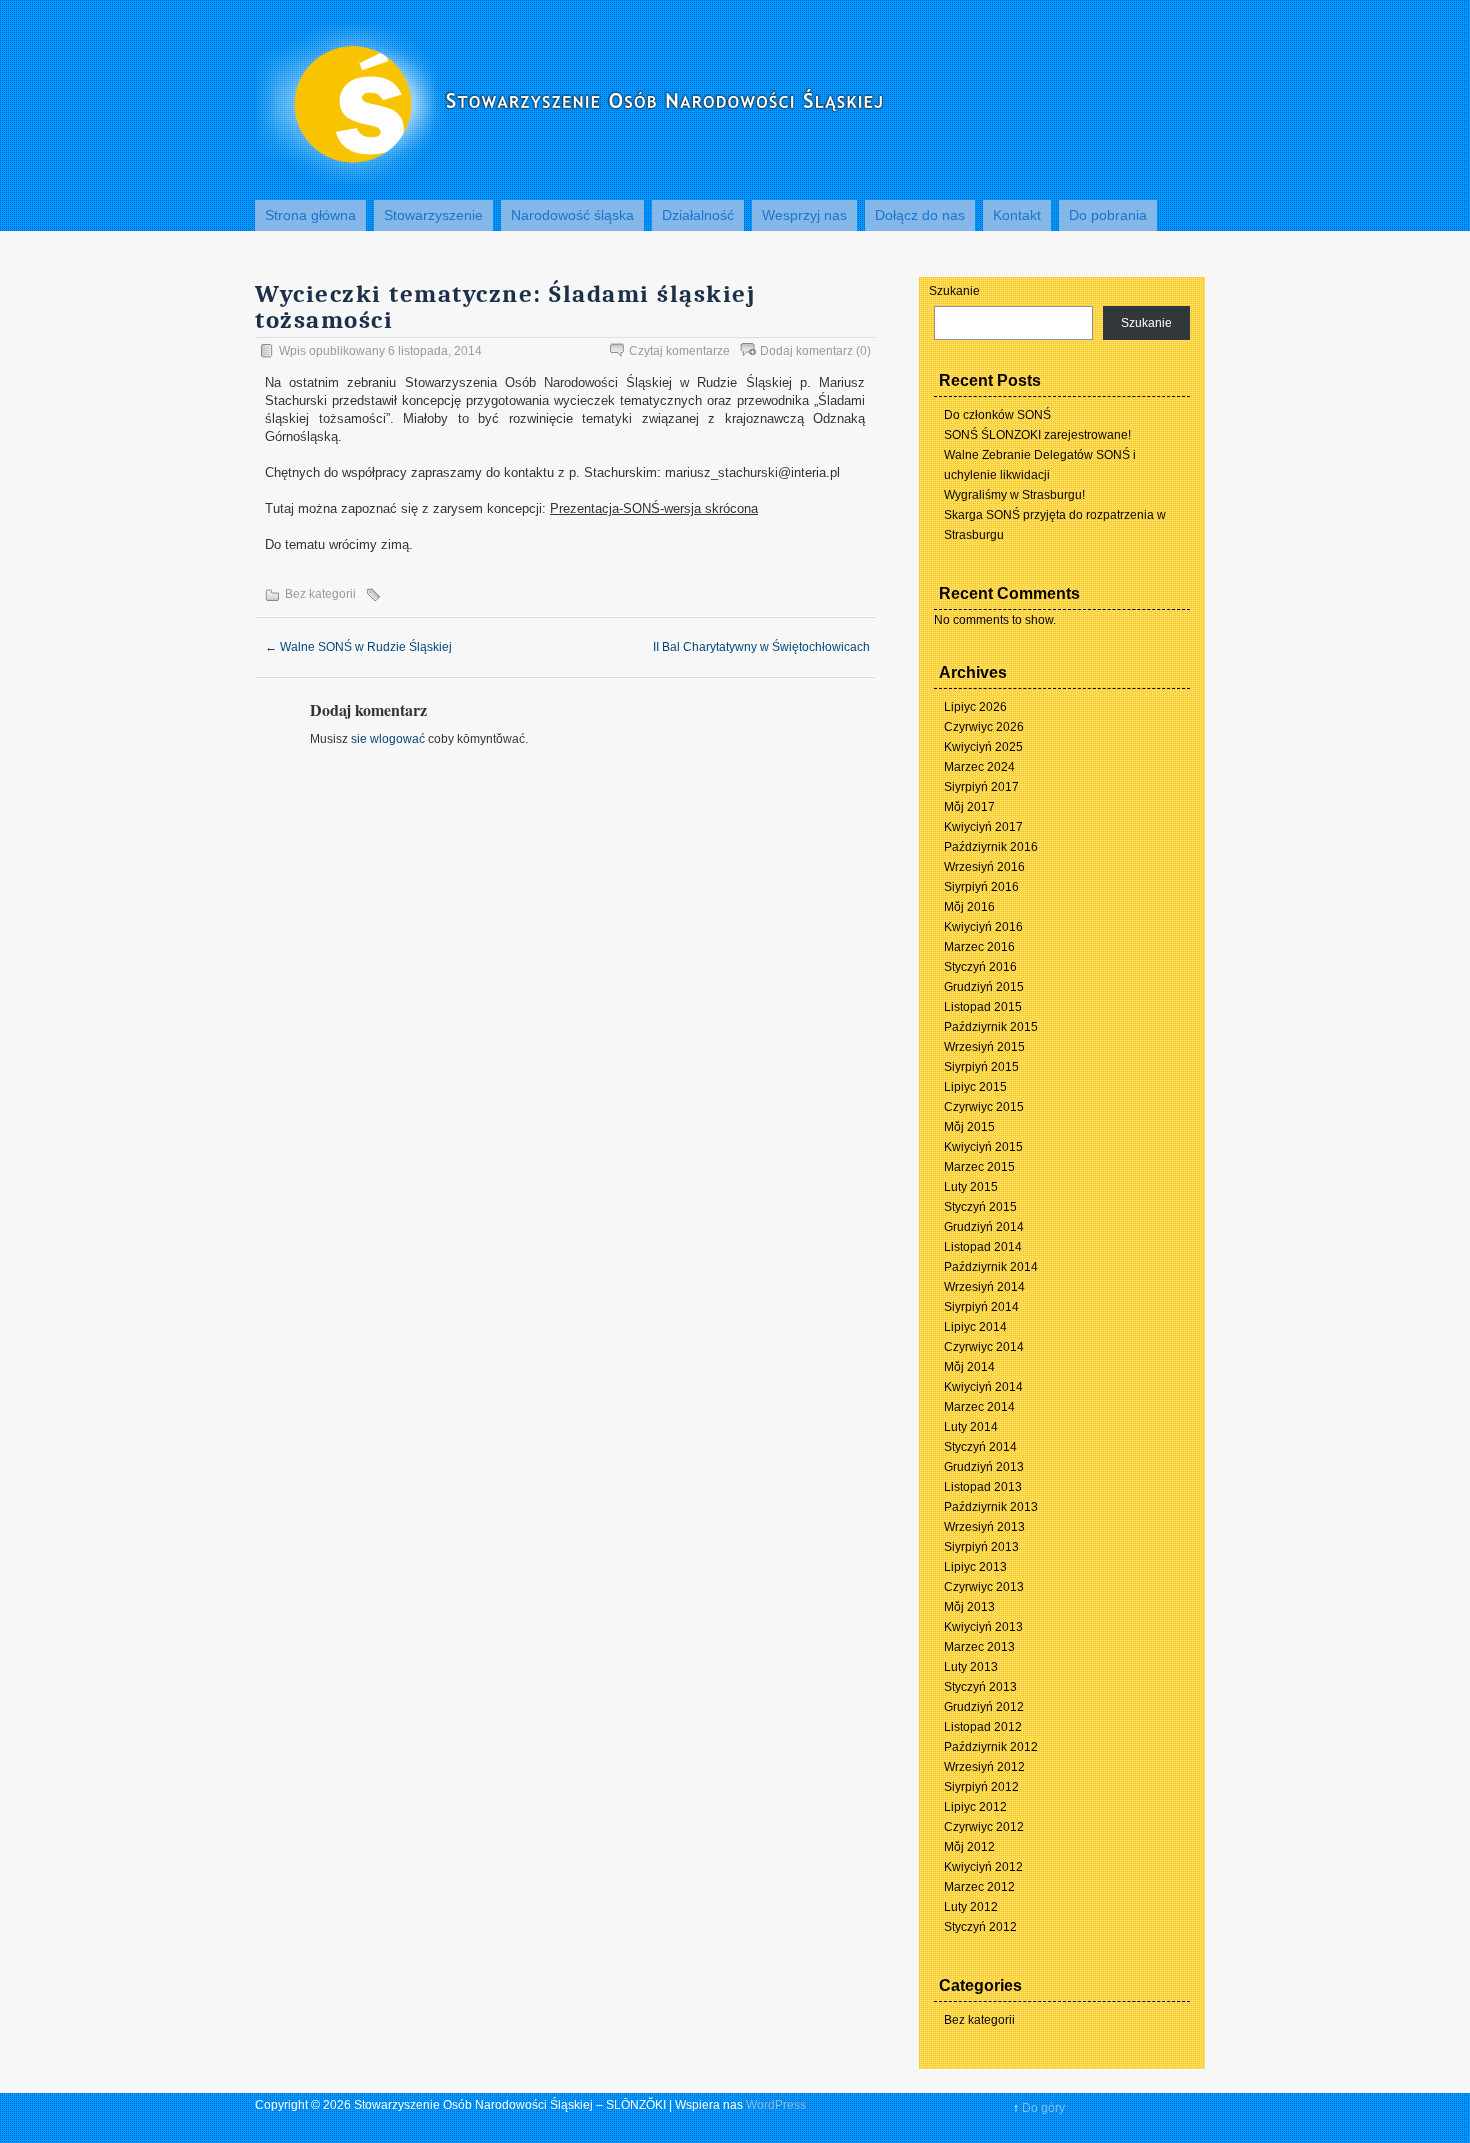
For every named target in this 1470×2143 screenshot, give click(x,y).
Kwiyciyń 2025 (983, 747)
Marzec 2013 (979, 1647)
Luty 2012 (971, 1907)
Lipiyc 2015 (975, 1087)
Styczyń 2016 (980, 967)
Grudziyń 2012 (984, 1707)
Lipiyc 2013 (975, 1567)
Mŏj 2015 (969, 1127)
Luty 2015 (971, 1187)
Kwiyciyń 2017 (983, 827)
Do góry (1043, 2108)
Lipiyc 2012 (975, 1807)
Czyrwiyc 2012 (984, 1827)
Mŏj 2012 (969, 1847)
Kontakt (1017, 215)
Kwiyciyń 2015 (983, 1147)
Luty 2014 (971, 1427)
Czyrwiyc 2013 (984, 1587)
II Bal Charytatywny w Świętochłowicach (769, 647)
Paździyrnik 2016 (991, 847)
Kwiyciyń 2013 (983, 1627)
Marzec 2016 (979, 947)
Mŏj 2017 (969, 807)
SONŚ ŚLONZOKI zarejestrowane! (1037, 435)
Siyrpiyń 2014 (981, 1307)
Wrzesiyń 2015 (984, 1047)
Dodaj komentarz (806, 351)
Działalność (698, 215)
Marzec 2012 (979, 1887)
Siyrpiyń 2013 (981, 1547)
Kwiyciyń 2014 (983, 1387)
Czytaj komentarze (679, 351)
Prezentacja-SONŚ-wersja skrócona (654, 508)
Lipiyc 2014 (975, 1327)
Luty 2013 (971, 1667)
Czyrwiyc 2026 (984, 727)
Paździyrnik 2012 (991, 1747)
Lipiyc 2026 (975, 707)
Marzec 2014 (979, 1407)
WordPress (776, 2105)
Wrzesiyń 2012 (984, 1767)
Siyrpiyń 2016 (981, 887)
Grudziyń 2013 (984, 1467)
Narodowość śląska (572, 215)
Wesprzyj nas (804, 215)
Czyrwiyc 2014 (984, 1347)
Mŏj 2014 (969, 1367)
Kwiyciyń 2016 (983, 927)
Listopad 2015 (983, 1007)
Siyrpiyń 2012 (981, 1787)
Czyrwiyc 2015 (984, 1107)
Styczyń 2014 (980, 1447)
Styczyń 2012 (980, 1927)
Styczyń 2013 (980, 1687)
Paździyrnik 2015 (991, 1027)
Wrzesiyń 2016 (984, 867)
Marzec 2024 (979, 767)
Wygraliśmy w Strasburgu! (1014, 495)
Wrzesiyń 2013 (984, 1527)
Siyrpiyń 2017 (981, 787)
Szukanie (954, 291)
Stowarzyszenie (433, 215)
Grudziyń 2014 (984, 1227)
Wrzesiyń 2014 (984, 1287)
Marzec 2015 (979, 1167)
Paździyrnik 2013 (991, 1507)
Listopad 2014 (983, 1247)
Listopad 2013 (983, 1487)
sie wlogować (388, 739)
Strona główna (310, 215)
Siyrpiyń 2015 (981, 1067)
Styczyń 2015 (980, 1207)
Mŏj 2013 (969, 1607)
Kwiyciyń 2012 (983, 1867)
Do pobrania (1108, 215)
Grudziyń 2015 (984, 987)
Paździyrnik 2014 (991, 1267)
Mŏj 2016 (969, 907)
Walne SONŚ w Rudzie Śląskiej (358, 647)
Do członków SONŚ (997, 415)
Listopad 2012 (983, 1727)
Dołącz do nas (920, 215)
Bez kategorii (320, 594)
